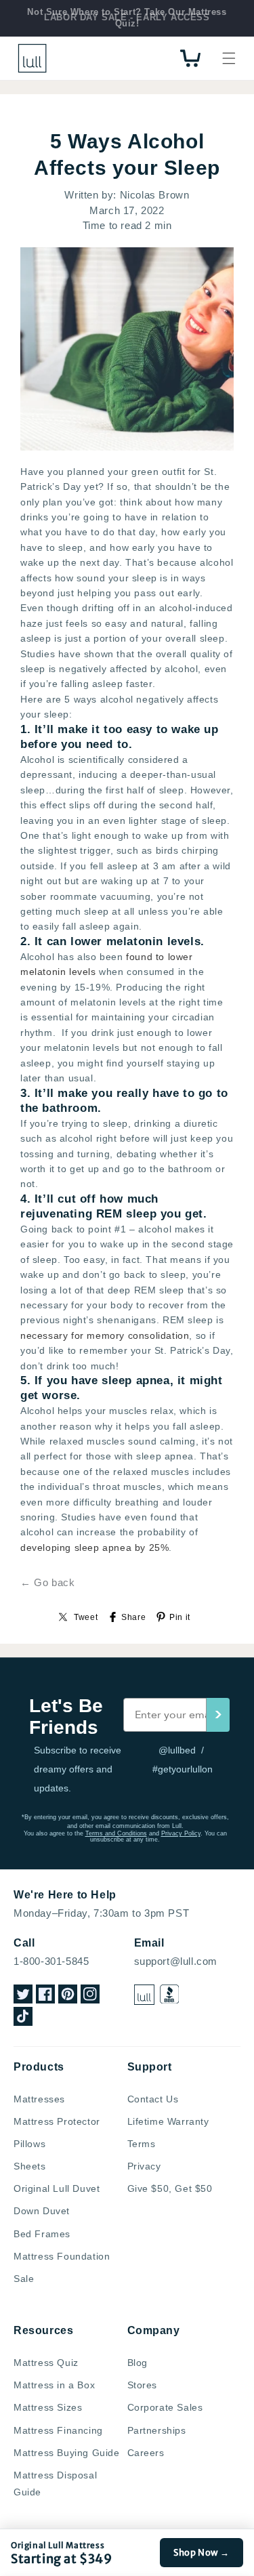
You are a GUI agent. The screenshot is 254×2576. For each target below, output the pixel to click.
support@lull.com (176, 1961)
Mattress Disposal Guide (55, 2484)
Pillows (29, 2144)
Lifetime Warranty (168, 2121)
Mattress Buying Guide (67, 2453)
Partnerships (157, 2430)
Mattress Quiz (46, 2363)
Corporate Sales (165, 2407)
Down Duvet (42, 2211)
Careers (146, 2453)
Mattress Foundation (62, 2256)
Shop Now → (202, 2553)
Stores (143, 2385)
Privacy (144, 2166)
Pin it (180, 1617)
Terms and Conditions (116, 1833)
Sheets (30, 2166)
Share (133, 1617)
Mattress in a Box (54, 2385)
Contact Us (153, 2099)
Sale (24, 2279)
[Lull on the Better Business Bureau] (170, 1994)
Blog (137, 2363)
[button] (229, 58)
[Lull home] (144, 1995)
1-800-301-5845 (51, 1961)
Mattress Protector (57, 2121)
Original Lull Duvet (57, 2188)
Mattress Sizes (48, 2407)
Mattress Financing (58, 2430)
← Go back (47, 1582)
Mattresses (39, 2099)
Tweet (86, 1617)
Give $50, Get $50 (170, 2188)
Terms (142, 2144)
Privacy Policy (181, 1833)
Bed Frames (42, 2234)
